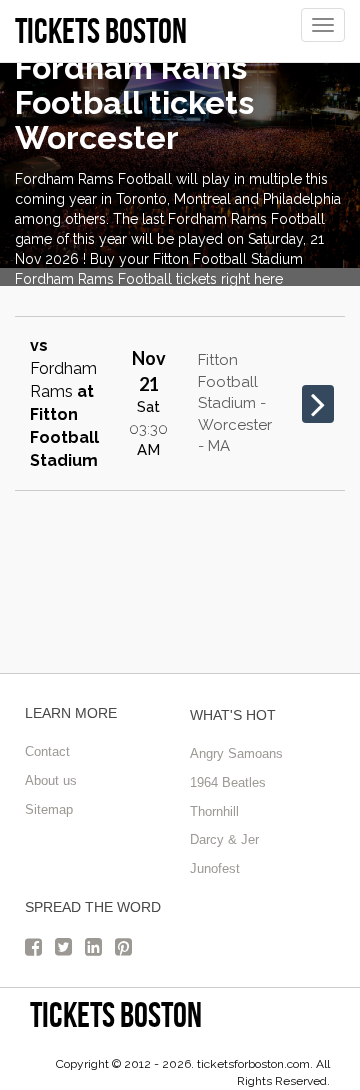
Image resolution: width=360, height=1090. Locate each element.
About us (51, 780)
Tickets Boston (116, 1014)
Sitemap (49, 809)
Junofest (215, 868)
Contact (47, 751)
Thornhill (214, 811)
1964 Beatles (228, 782)
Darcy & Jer (224, 839)
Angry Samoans (236, 753)
